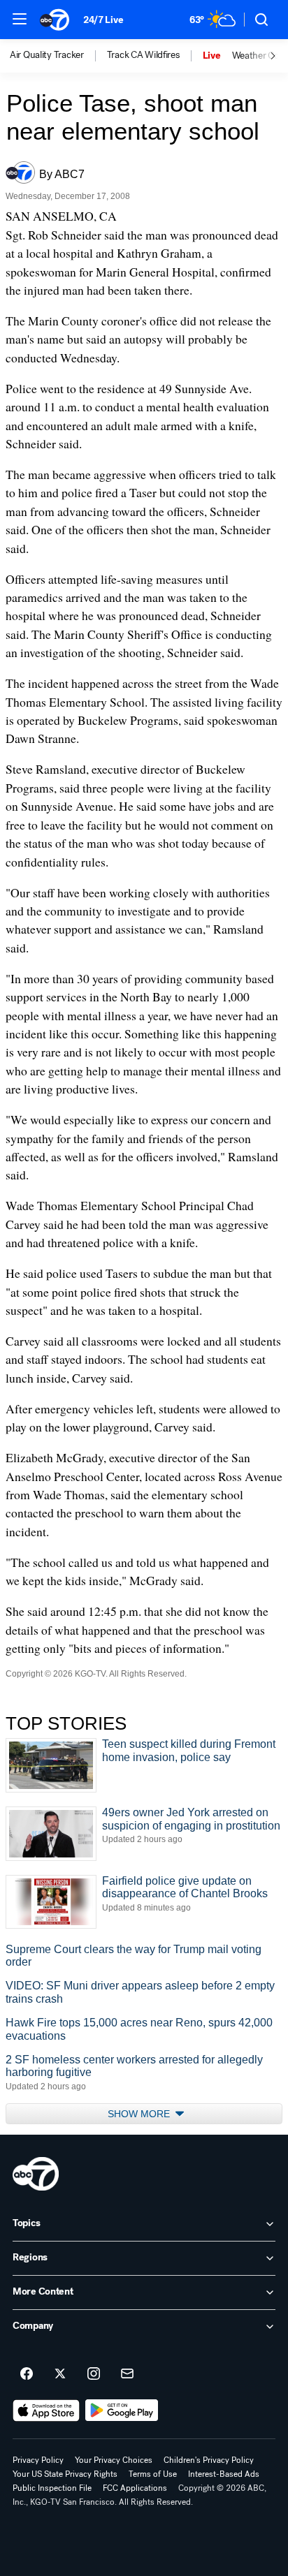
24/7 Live (103, 20)
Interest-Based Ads (224, 2474)
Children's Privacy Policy (209, 2460)
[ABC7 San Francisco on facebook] (27, 2374)
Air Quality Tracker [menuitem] (47, 55)
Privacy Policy (38, 2460)
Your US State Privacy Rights (65, 2474)
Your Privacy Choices (114, 2460)
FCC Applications (135, 2488)
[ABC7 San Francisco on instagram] (94, 2374)
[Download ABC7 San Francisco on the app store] (46, 2411)
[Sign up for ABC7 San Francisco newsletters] (127, 2374)
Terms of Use (153, 2474)
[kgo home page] (36, 2174)
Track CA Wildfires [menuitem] (143, 55)
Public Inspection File (52, 2488)
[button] (20, 19)
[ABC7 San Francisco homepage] (55, 20)
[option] (58, 56)
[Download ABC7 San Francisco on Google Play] (122, 2411)
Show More (140, 2114)
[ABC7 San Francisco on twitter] (60, 2374)
